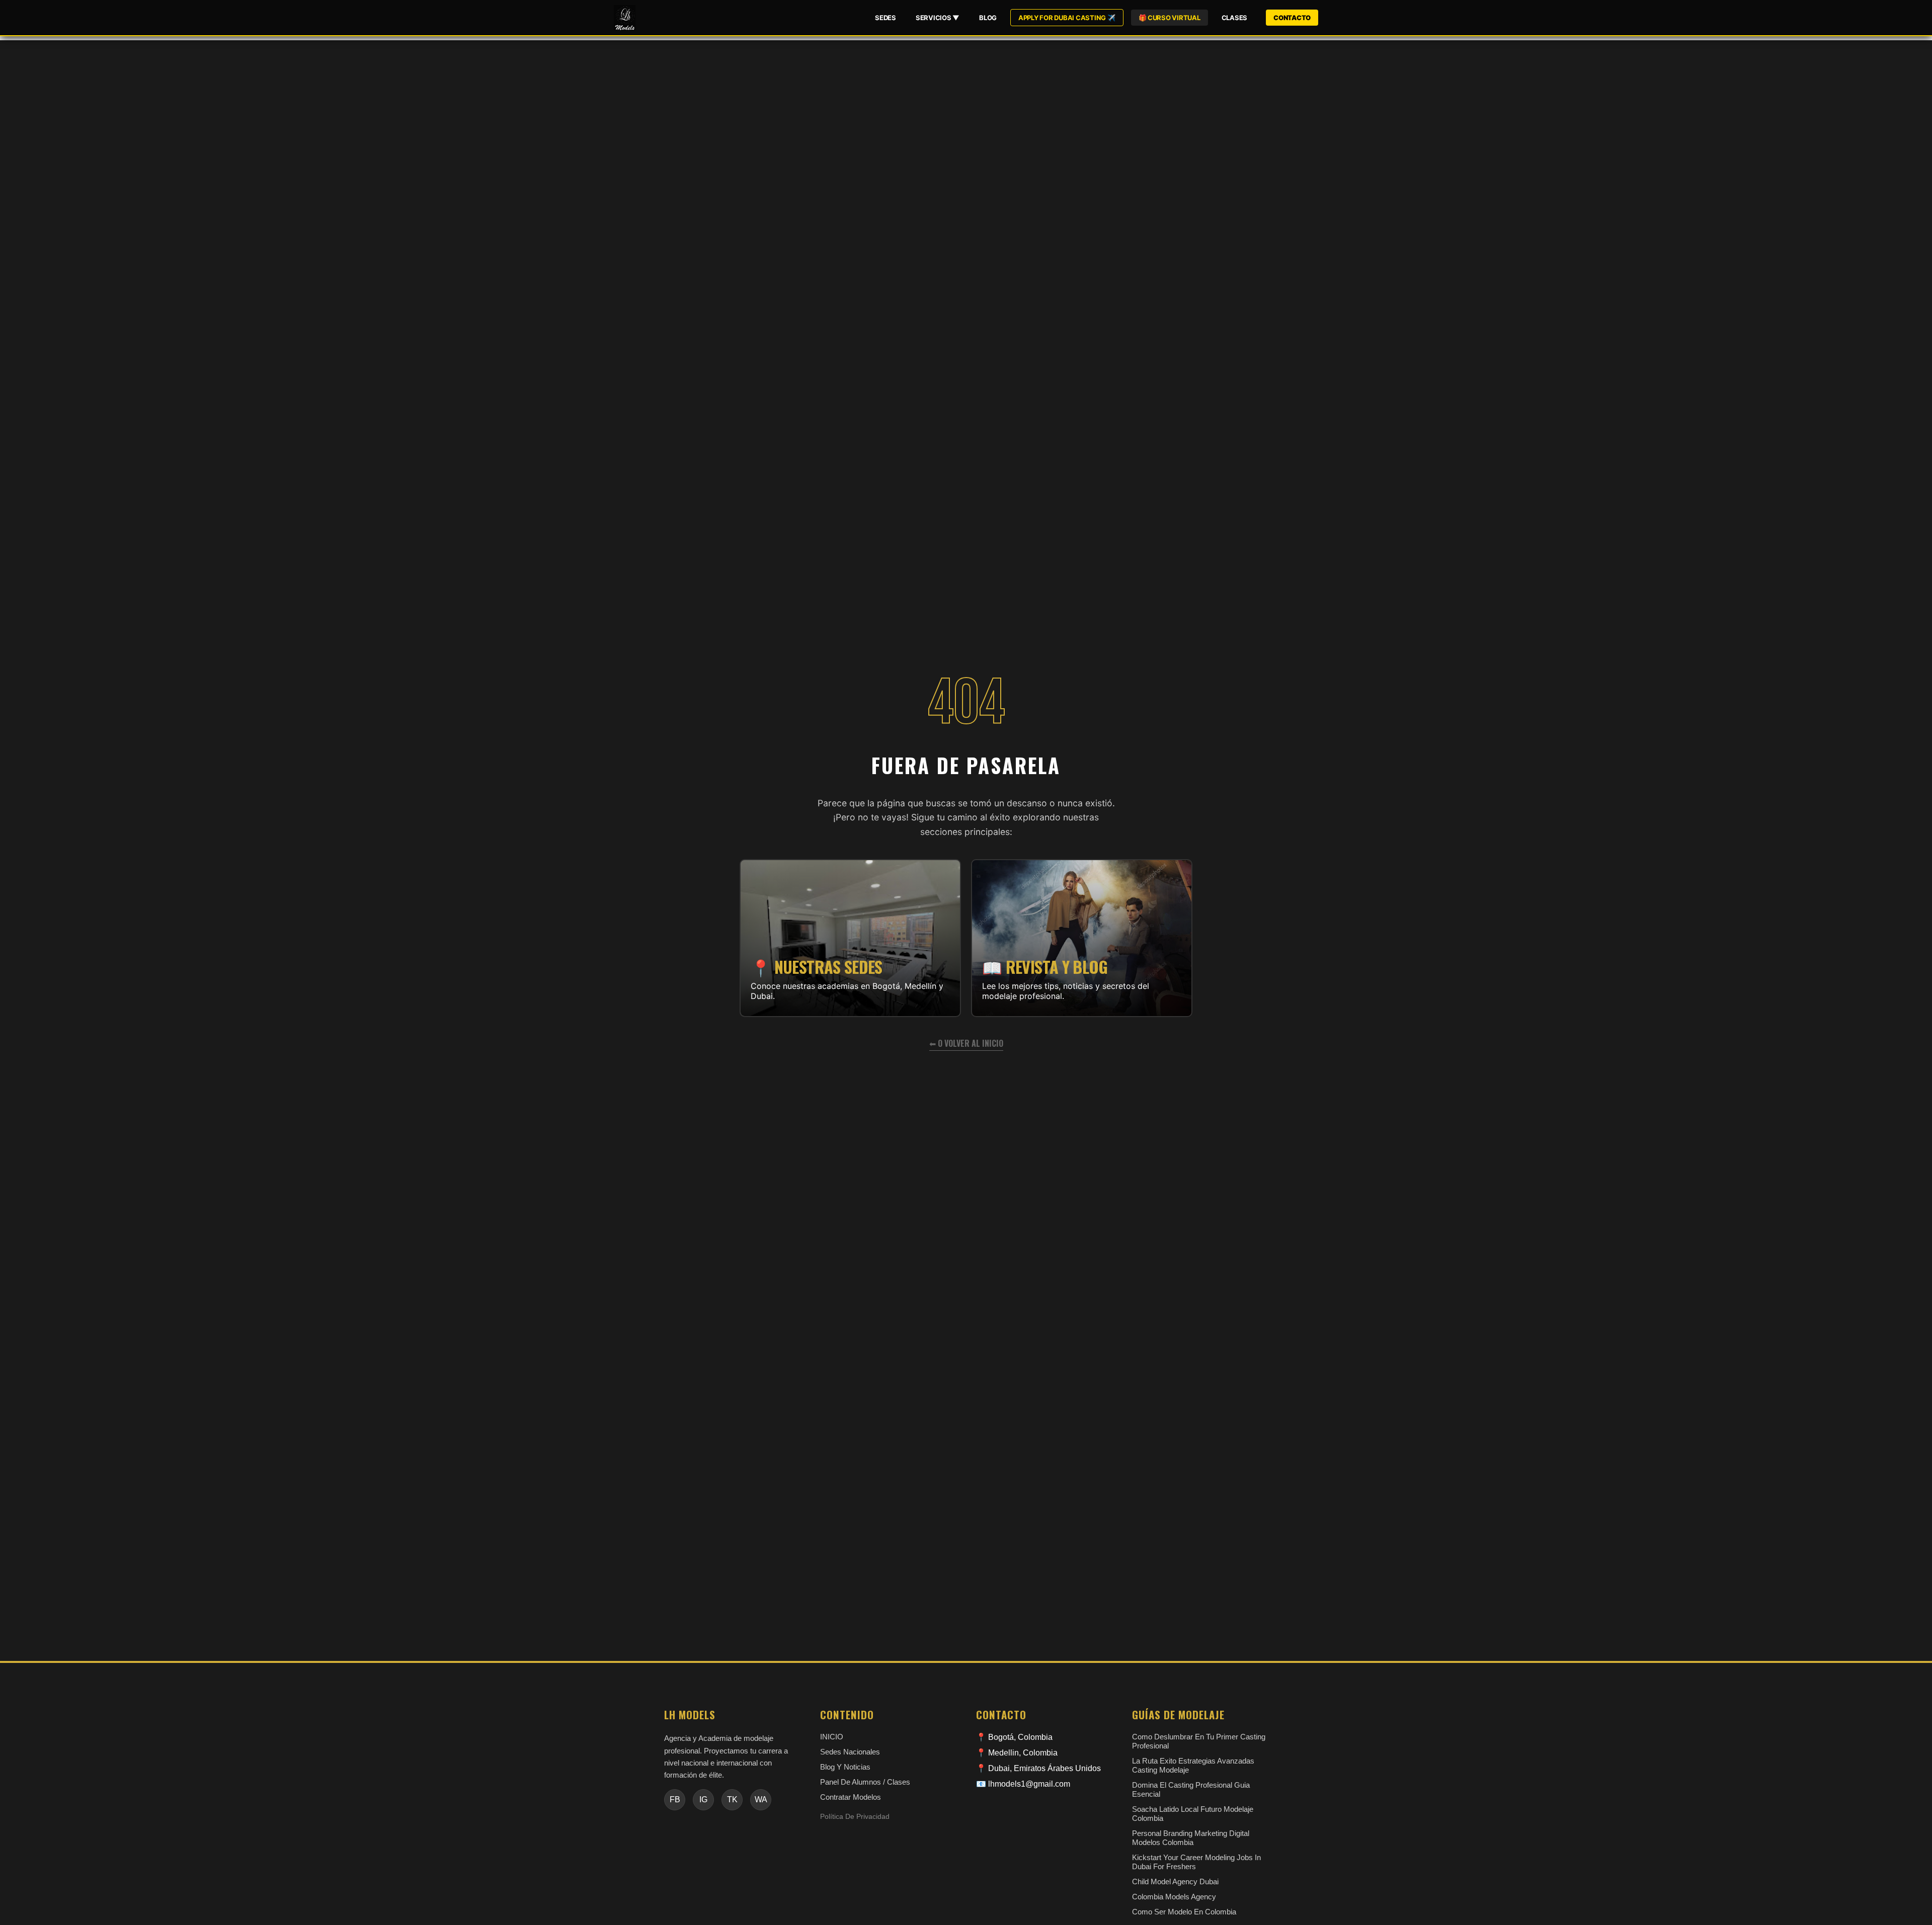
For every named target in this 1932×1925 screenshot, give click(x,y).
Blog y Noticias (845, 1767)
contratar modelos (851, 1797)
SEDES (886, 18)
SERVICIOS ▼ (938, 18)
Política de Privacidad (855, 1817)
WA (761, 1800)
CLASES (1234, 18)
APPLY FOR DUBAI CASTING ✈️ (1067, 18)
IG (703, 1800)
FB (675, 1800)
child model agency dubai (1175, 1881)
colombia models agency (1174, 1897)
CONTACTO (1292, 18)
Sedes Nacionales (850, 1752)
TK (732, 1800)
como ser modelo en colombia (1184, 1912)
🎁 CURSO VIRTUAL (1170, 18)
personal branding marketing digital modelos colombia (1191, 1838)
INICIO (832, 1737)
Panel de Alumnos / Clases (865, 1782)
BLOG (988, 18)
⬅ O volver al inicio (966, 1043)
